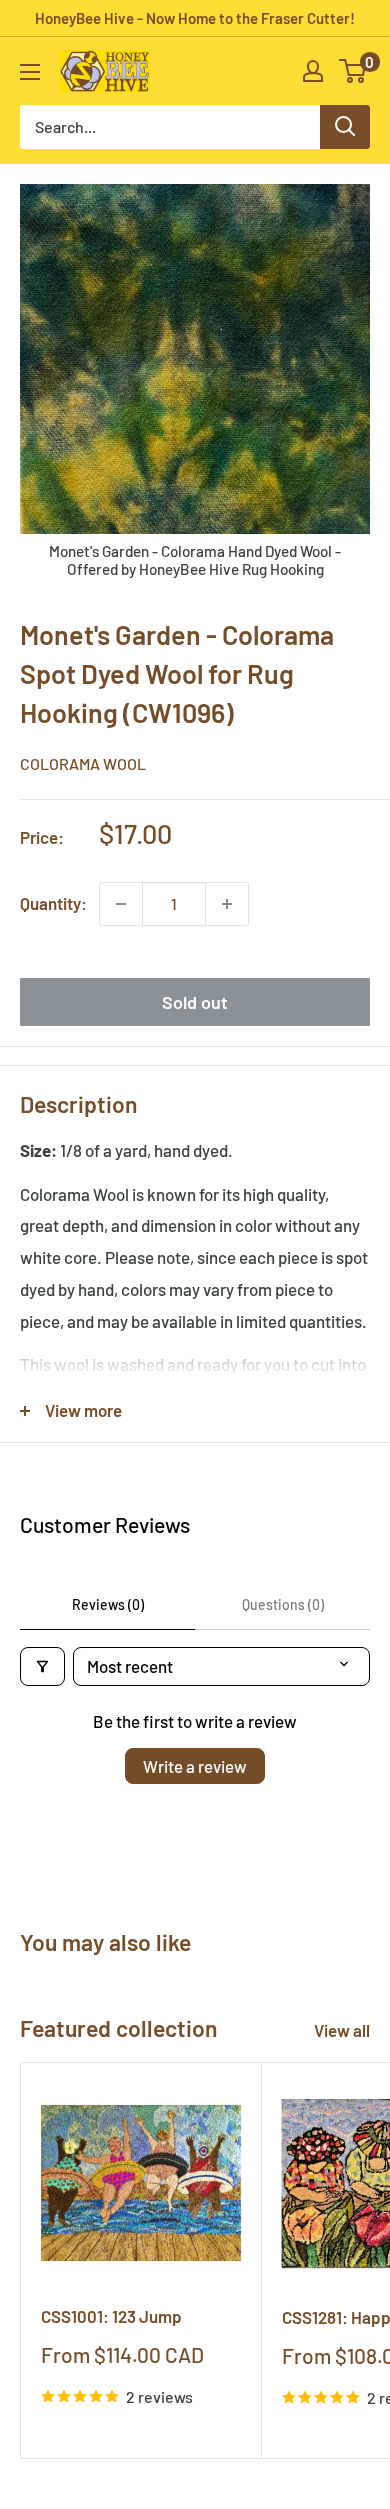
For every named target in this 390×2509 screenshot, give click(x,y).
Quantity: (53, 903)
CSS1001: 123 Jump (111, 2316)
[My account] (313, 71)
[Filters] (42, 1666)
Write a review (195, 1766)
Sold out (195, 1002)
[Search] (345, 127)
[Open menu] (30, 72)
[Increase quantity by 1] (227, 904)
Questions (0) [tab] (283, 1604)
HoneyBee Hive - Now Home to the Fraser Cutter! (195, 18)
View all (342, 2030)
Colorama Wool (83, 763)
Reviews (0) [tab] (108, 1604)
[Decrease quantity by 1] (121, 904)
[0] (353, 71)
